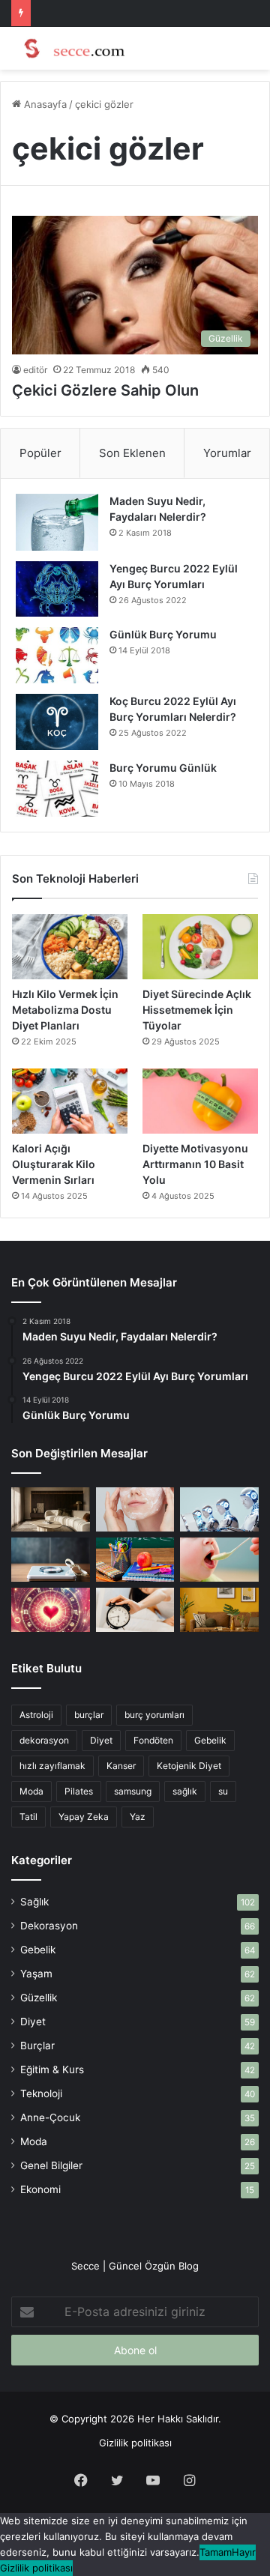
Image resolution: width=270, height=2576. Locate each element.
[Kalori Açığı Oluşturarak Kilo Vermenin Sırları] (70, 1101)
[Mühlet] (71, 48)
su (223, 1791)
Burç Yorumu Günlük (163, 768)
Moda (31, 1791)
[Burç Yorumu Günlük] (57, 789)
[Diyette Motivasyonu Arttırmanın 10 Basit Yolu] (200, 1101)
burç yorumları (154, 1715)
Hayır (244, 2552)
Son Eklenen (132, 453)
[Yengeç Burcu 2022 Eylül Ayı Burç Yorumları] (57, 589)
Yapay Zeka (84, 1817)
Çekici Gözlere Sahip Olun (105, 390)
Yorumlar (227, 453)
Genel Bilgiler (51, 2165)
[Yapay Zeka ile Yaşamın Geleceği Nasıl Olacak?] (219, 1509)
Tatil (28, 1817)
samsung (133, 1791)
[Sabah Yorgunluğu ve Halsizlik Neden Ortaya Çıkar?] (135, 1610)
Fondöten (153, 1740)
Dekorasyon (49, 1926)
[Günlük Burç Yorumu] (57, 655)
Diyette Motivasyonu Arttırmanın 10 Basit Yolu (195, 1164)
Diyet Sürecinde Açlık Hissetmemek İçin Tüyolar (197, 1010)
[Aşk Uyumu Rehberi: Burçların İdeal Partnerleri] (51, 1610)
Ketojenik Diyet (189, 1766)
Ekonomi (40, 2189)
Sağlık (34, 1902)
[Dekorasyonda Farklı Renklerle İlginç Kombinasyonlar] (219, 1610)
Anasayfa (44, 104)
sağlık (185, 1791)
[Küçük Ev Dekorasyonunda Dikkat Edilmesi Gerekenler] (51, 1509)
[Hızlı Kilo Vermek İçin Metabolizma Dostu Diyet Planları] (70, 947)
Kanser (121, 1766)
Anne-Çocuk (50, 2117)
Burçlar (37, 2046)
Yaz (138, 1817)
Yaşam (36, 1974)
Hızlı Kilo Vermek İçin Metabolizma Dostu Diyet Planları (65, 1010)
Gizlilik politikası (135, 2443)
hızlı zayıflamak (52, 1766)
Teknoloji (41, 2093)
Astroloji (36, 1715)
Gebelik (210, 1740)
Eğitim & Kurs (52, 2069)
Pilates (79, 1791)
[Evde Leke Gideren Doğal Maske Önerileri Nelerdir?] (135, 1509)
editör (35, 370)
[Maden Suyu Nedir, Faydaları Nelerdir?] (57, 522)
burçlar (89, 1715)
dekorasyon (44, 1740)
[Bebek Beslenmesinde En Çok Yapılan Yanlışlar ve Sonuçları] (219, 1560)
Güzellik (39, 1998)
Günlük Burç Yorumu (163, 634)
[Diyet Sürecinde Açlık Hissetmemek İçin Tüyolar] (200, 947)
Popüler (40, 453)
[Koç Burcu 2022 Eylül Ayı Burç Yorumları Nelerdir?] (57, 722)
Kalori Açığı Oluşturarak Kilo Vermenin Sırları (54, 1164)
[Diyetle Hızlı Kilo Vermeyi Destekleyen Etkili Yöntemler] (51, 1560)
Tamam (216, 2552)
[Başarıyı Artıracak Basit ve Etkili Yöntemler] (135, 1560)
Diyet (101, 1740)
